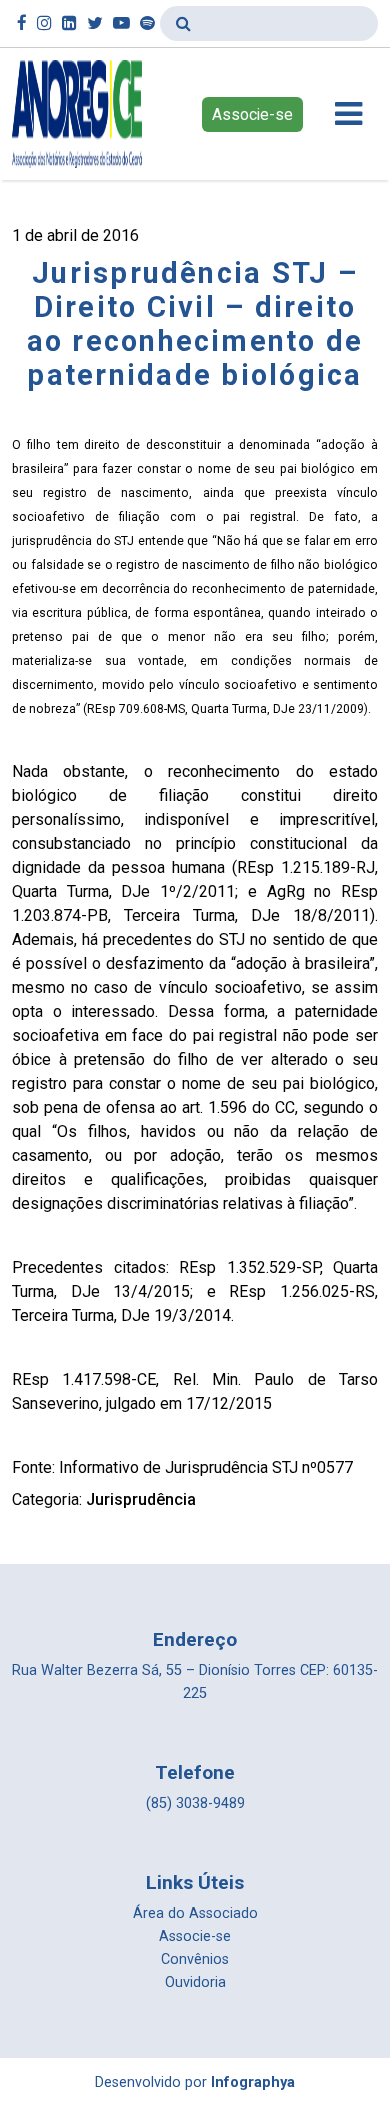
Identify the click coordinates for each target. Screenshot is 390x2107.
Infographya (253, 2082)
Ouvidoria (195, 1982)
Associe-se (252, 114)
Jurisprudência (141, 1499)
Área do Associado (195, 1913)
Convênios (195, 1959)
